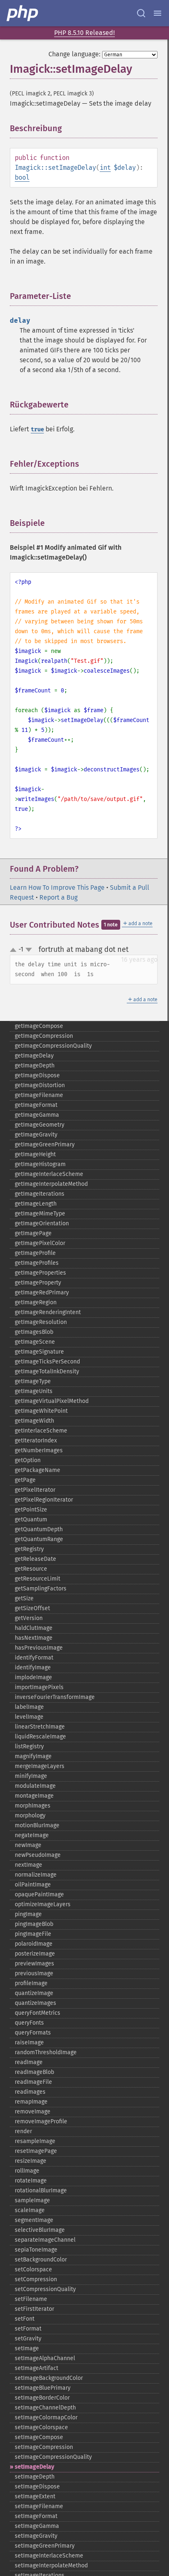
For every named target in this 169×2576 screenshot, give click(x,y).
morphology (30, 1816)
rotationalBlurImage (41, 2191)
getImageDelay (34, 1056)
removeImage (33, 2112)
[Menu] (158, 13)
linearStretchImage (40, 1727)
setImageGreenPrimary (45, 2546)
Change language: (74, 54)
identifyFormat (34, 1658)
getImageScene (35, 1342)
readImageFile (33, 2082)
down (29, 950)
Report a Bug (58, 897)
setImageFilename (39, 2506)
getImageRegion (36, 1302)
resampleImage (35, 2141)
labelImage (29, 1707)
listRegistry (29, 1746)
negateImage (32, 1835)
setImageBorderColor (42, 2398)
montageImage (34, 1796)
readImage (29, 2062)
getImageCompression (44, 1036)
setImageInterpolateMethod (51, 2566)
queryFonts (29, 2023)
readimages (30, 2092)
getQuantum (31, 1519)
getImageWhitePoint (41, 1411)
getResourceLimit (38, 1579)
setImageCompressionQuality (53, 2457)
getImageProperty (38, 1283)
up (15, 950)
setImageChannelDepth (45, 2408)
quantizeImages (35, 2003)
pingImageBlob (34, 1924)
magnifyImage (33, 1756)
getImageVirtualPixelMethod (52, 1401)
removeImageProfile (41, 2121)
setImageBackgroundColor (49, 2378)
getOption (28, 1460)
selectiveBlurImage (40, 2230)
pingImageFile (33, 1934)
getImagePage (33, 1233)
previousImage (34, 1973)
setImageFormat (36, 2516)
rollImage (27, 2171)
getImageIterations (40, 1194)
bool (22, 177)
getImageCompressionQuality (53, 1046)
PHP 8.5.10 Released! (84, 33)
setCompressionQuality (45, 2289)
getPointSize (31, 1510)
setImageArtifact (37, 2368)
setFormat (28, 2329)
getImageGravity (36, 1135)
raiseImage (29, 2043)
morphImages (33, 1806)
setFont (25, 2319)
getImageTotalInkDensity (47, 1371)
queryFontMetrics (38, 2013)
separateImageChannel (45, 2240)
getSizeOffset (32, 1608)
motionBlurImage (37, 1825)
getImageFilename (39, 1095)
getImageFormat (36, 1105)
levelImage (29, 1717)
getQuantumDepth (39, 1529)
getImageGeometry (40, 1125)
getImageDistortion (40, 1085)
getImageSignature (39, 1352)
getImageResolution (41, 1322)
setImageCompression (44, 2447)
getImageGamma (37, 1115)
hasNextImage (34, 1638)
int (105, 168)
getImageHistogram (40, 1164)
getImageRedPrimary (42, 1293)
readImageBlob (34, 2072)
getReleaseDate (35, 1559)
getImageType (33, 1381)
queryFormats (33, 2033)
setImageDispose (37, 2487)
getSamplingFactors (41, 1589)
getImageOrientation (42, 1223)
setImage (27, 2348)
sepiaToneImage (36, 2250)
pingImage (28, 1914)
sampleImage (32, 2200)
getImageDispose (37, 1075)
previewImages (34, 1964)
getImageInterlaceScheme (49, 1174)
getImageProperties (40, 1273)
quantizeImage (34, 1993)
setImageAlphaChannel (45, 2358)
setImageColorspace (41, 2427)
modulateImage (35, 1786)
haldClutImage (34, 1628)
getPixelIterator (35, 1490)
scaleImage (30, 2210)
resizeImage (31, 2161)
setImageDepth (35, 2477)
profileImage (31, 1983)
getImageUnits (34, 1391)
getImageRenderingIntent (48, 1312)
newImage (28, 1845)
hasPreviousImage (39, 1648)
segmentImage (34, 2220)
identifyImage (33, 1668)
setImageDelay (34, 2467)
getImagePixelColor (40, 1243)
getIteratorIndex (36, 1441)
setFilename (31, 2299)
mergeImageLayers (40, 1766)
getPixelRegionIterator (44, 1500)
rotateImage (31, 2181)
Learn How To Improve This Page (57, 888)
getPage (25, 1480)
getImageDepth (35, 1066)
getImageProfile (35, 1253)
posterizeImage (35, 1954)
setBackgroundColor (41, 2260)
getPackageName (38, 1470)
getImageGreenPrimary (45, 1145)
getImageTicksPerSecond (47, 1362)
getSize (24, 1598)
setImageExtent (35, 2496)
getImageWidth (34, 1421)
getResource (31, 1569)
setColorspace (33, 2269)
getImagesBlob (34, 1332)
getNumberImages (39, 1450)
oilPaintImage (33, 1885)
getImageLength (36, 1204)
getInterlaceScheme (41, 1431)
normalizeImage (36, 1875)
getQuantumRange (39, 1539)
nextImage (29, 1865)
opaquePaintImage (39, 1894)
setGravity (28, 2339)
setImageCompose (39, 2437)
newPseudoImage (38, 1855)
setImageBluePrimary (43, 2388)
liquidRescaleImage (40, 1737)
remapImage (31, 2102)
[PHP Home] (23, 13)
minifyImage (31, 1776)
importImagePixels (39, 1687)
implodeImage (33, 1677)
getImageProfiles (37, 1263)
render (23, 2131)
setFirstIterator (34, 2309)
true (37, 429)
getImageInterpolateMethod (51, 1184)
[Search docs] (141, 13)
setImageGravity (36, 2536)
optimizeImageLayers (43, 1904)
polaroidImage (34, 1944)
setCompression (36, 2279)
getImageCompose (39, 1026)
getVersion (29, 1618)
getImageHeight (35, 1154)
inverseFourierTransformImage (55, 1697)
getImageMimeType (40, 1214)
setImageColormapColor (46, 2417)
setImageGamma (37, 2526)
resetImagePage (36, 2151)
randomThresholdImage (46, 2052)
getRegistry (29, 1549)
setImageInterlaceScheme (49, 2556)
